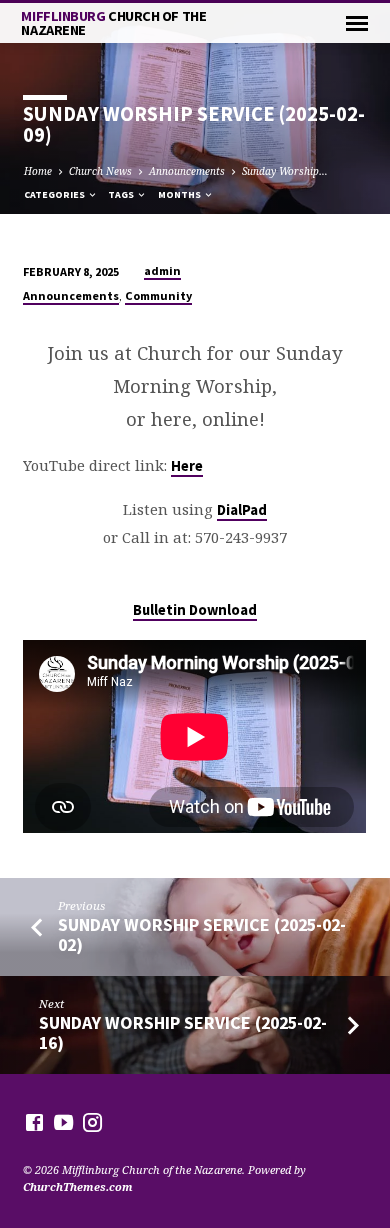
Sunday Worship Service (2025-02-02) (202, 934)
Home (38, 171)
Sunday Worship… (285, 171)
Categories (55, 194)
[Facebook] (34, 1122)
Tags (122, 194)
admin (162, 270)
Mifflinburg (113, 23)
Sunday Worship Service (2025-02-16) (183, 1032)
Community (158, 295)
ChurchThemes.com (78, 1186)
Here (187, 466)
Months (180, 194)
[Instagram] (92, 1122)
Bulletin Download (195, 610)
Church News (100, 171)
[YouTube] (63, 1122)
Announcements (187, 171)
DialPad (242, 510)
